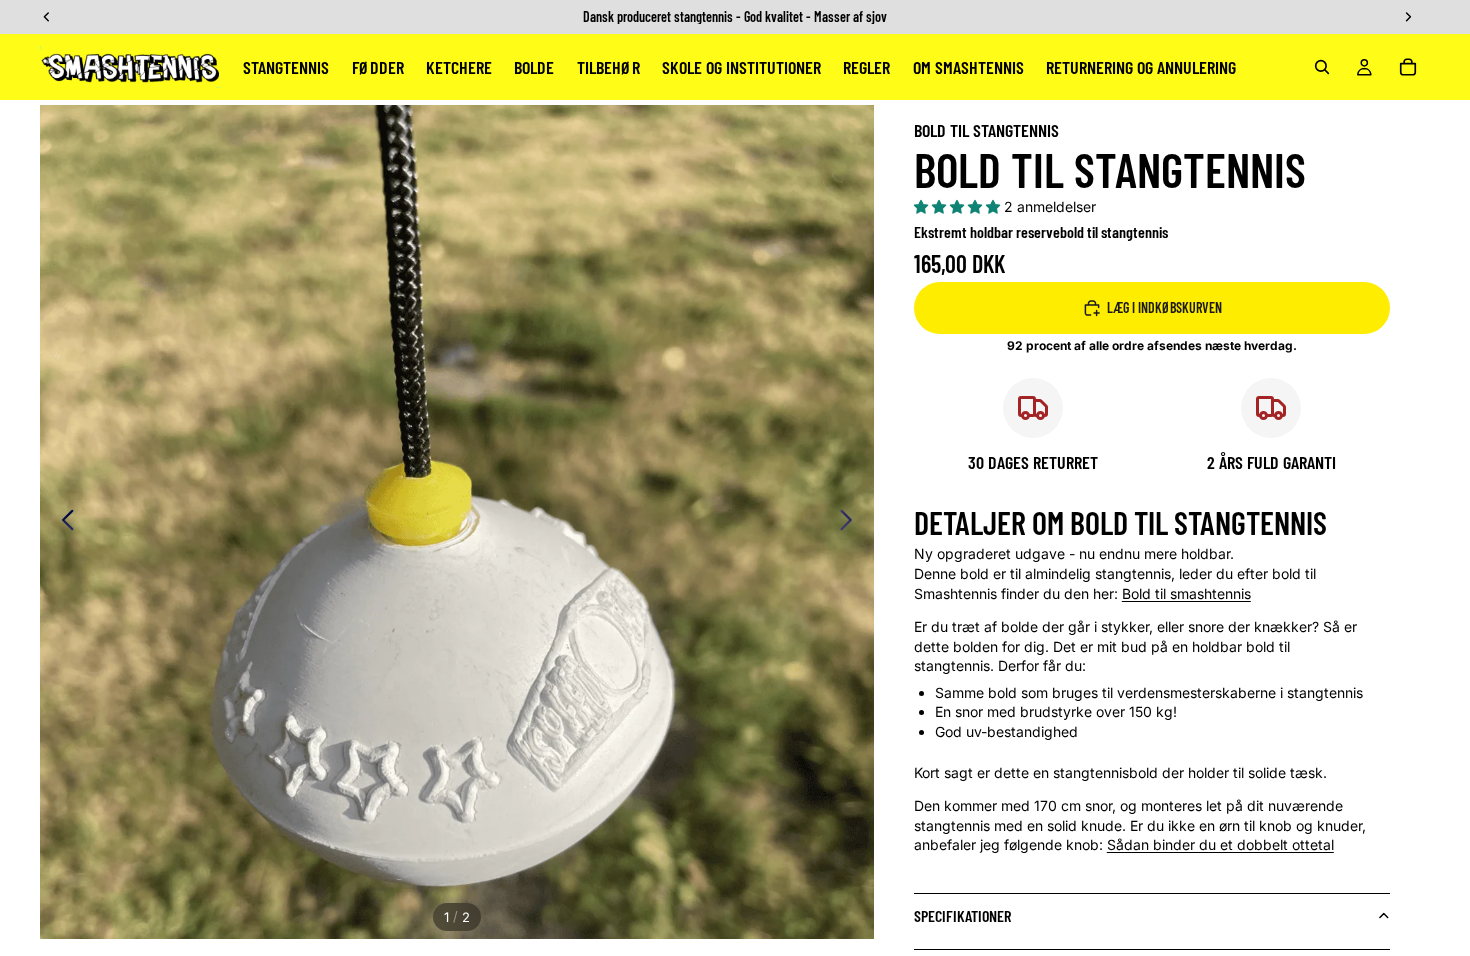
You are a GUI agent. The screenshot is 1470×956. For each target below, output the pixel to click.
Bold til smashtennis (1186, 593)
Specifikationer (962, 915)
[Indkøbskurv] (1408, 67)
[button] (959, 206)
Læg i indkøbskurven (1164, 307)
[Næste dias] (851, 522)
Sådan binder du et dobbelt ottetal (1220, 844)
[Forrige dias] (62, 522)
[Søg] (1322, 67)
